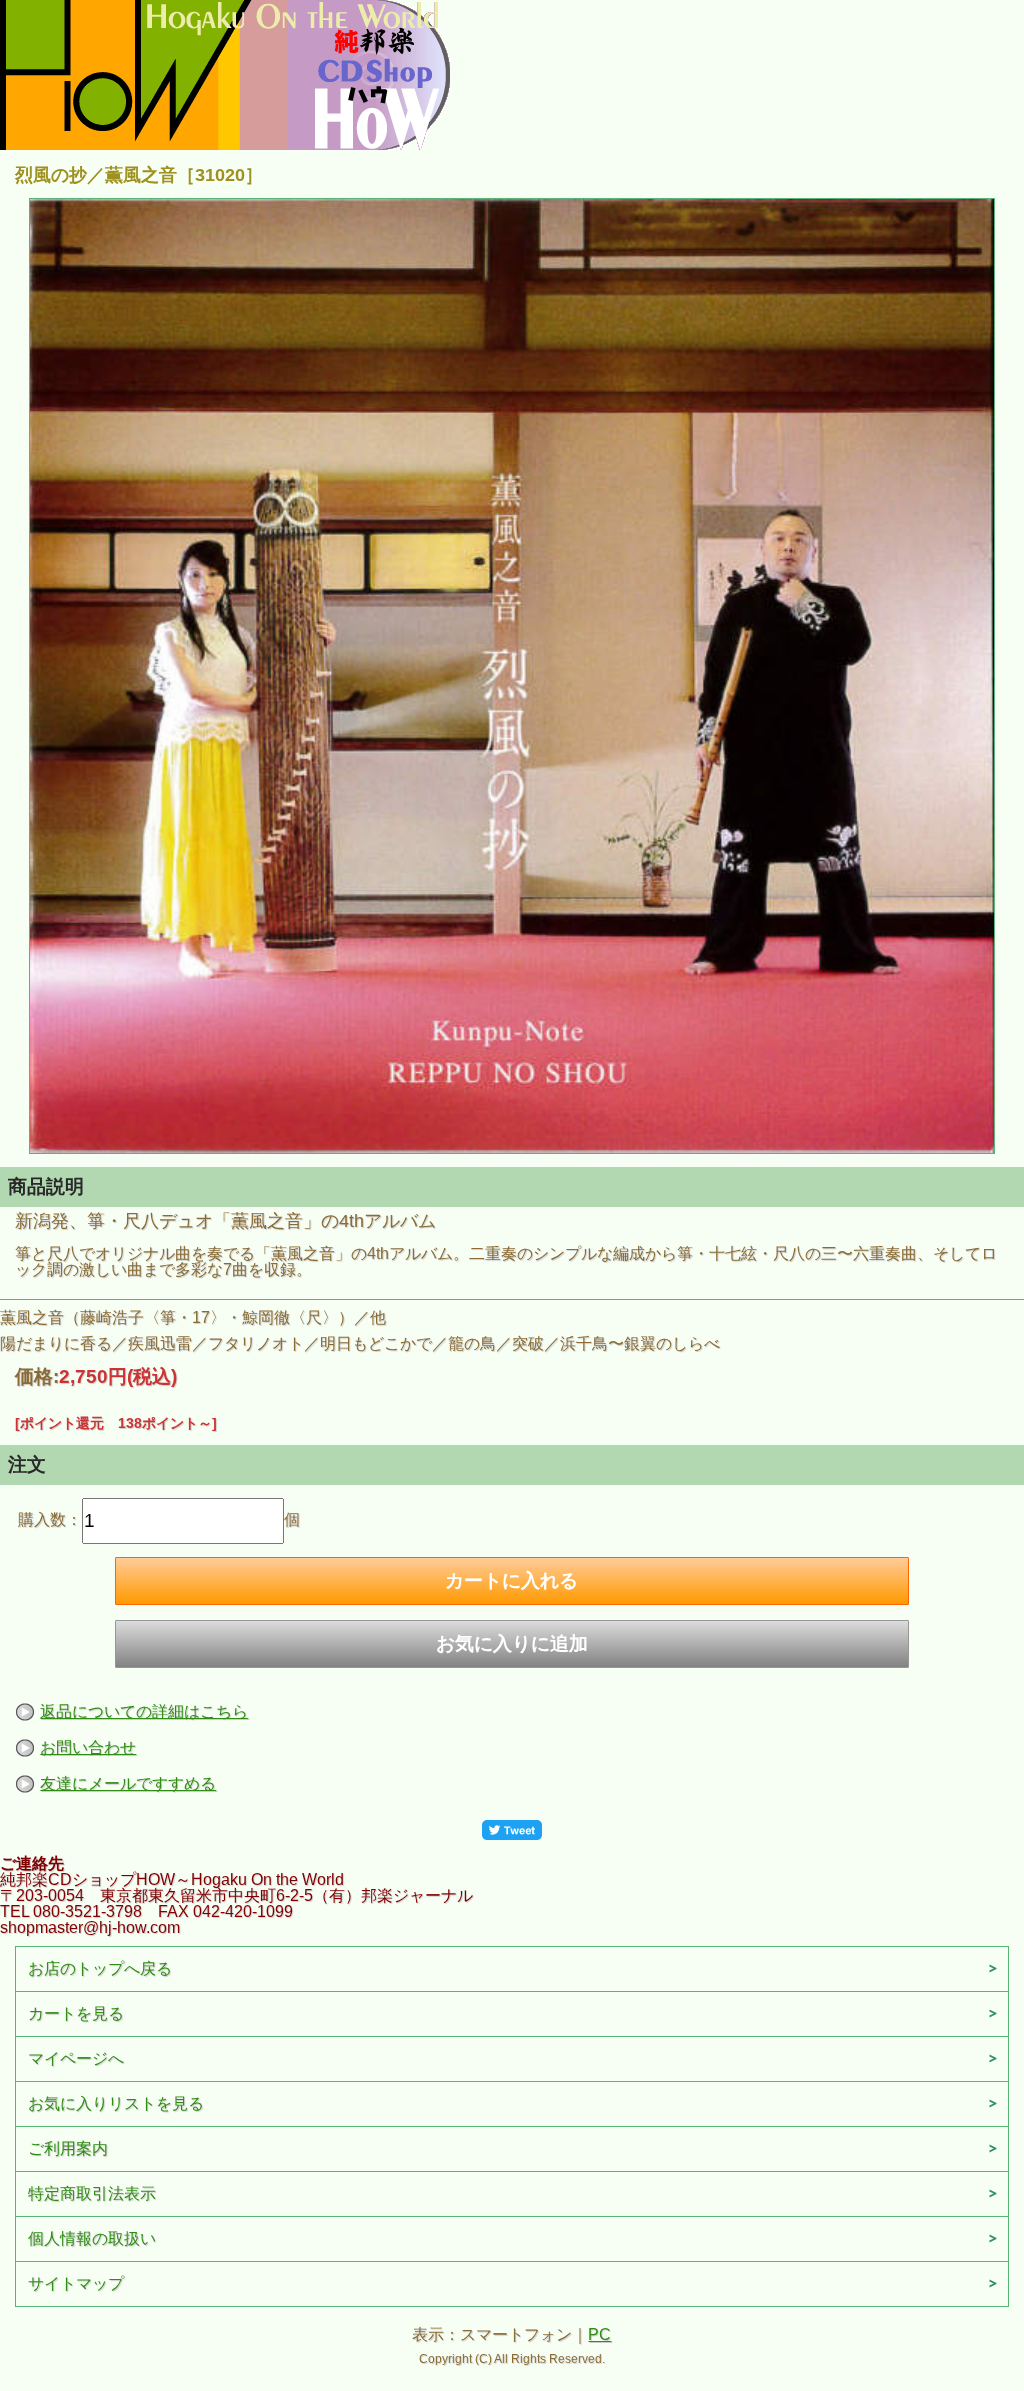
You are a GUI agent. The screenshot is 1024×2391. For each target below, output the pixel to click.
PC (599, 2334)
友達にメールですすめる (128, 1783)
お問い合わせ (88, 1747)
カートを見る (76, 2013)
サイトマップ (76, 2283)
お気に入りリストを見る (116, 2103)
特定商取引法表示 (92, 2193)
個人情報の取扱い (92, 2238)
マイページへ (76, 2058)
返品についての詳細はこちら (144, 1711)
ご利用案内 (68, 2148)
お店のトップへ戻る (100, 1968)
